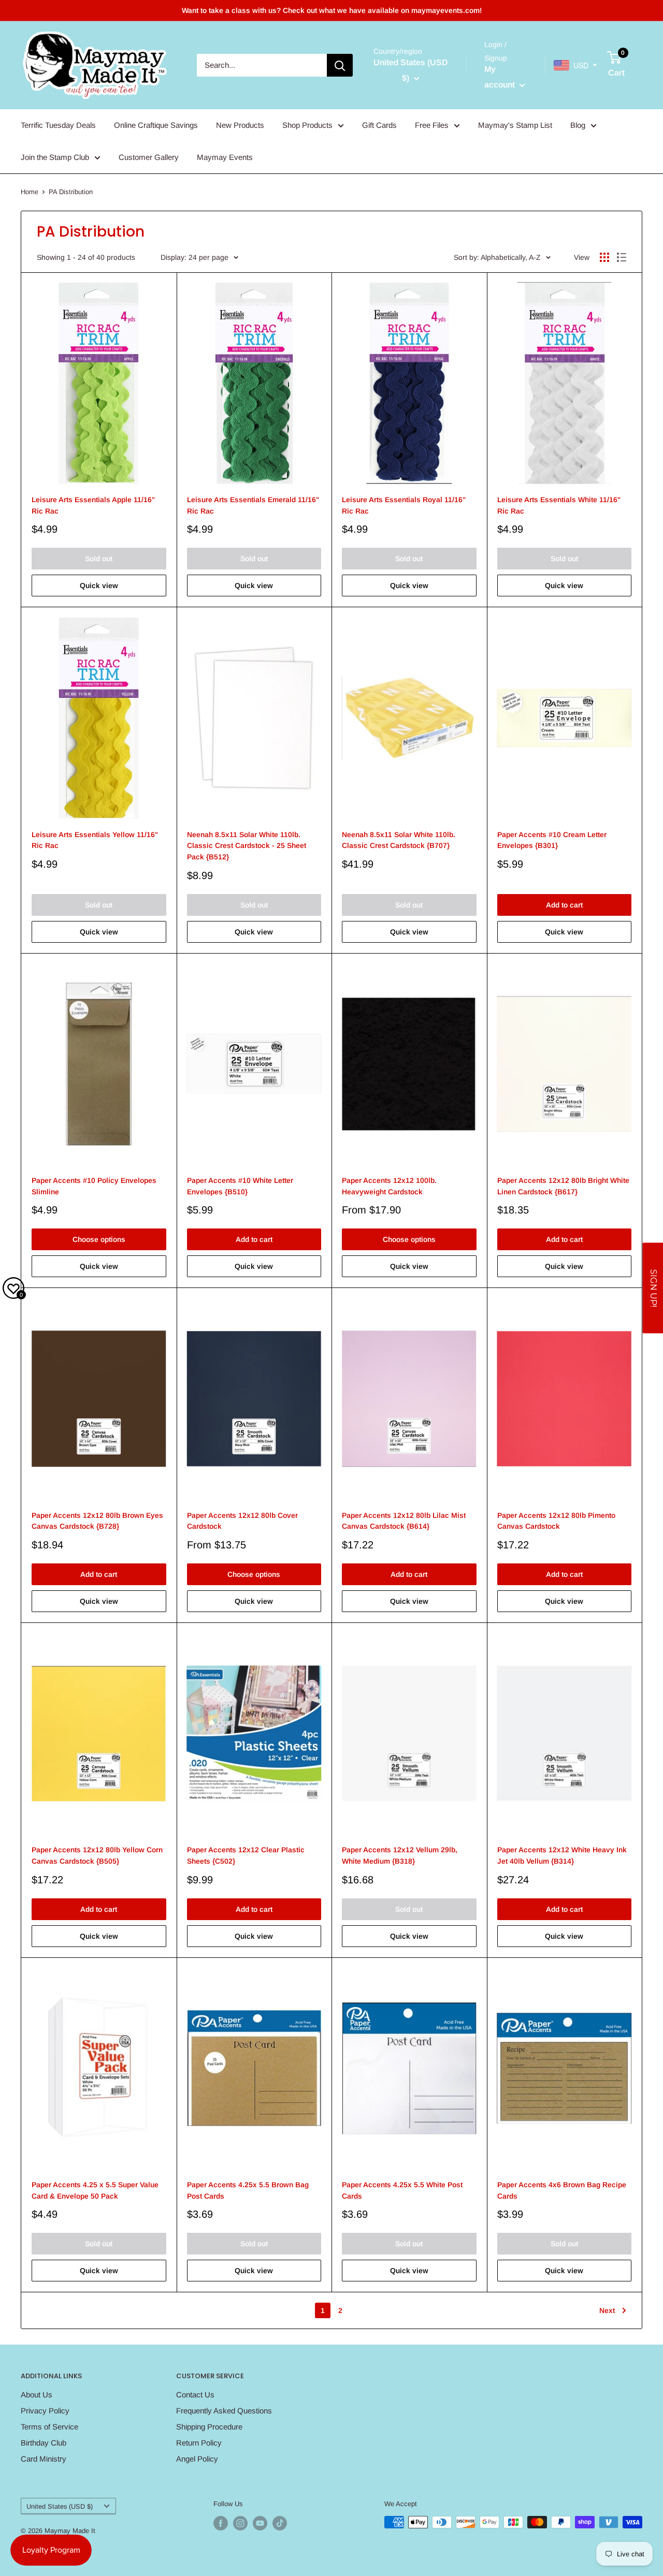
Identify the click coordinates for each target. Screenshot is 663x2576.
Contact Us (195, 2395)
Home (30, 192)
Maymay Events (225, 157)
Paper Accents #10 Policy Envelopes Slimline (94, 1186)
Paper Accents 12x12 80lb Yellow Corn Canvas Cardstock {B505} (97, 1855)
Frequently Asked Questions (224, 2411)
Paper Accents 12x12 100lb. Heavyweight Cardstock (389, 1186)
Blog (578, 125)
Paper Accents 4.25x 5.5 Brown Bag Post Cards (248, 2190)
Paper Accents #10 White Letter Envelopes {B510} (240, 1186)
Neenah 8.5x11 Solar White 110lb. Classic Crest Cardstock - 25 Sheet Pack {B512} (247, 846)
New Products (240, 125)
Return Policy (199, 2443)
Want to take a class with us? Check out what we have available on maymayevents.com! (332, 10)
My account (501, 77)
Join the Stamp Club (55, 157)
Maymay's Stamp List (515, 125)
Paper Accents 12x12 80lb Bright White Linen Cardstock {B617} (563, 1186)
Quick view (99, 586)
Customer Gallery (149, 157)
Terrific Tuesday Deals (58, 125)
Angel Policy (197, 2459)
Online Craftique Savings (156, 125)
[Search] (340, 65)
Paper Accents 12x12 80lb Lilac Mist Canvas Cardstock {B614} (404, 1521)
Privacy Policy (45, 2411)
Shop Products (307, 125)
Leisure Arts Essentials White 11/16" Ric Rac (559, 505)
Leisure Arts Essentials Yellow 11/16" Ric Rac (95, 840)
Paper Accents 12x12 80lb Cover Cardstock (242, 1521)
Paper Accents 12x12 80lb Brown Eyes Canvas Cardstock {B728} (97, 1521)
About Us (37, 2395)
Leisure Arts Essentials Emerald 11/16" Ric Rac (253, 505)
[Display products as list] (622, 257)
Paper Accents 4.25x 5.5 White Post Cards (402, 2190)
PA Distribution (71, 192)
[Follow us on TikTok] (280, 2523)
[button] (653, 1288)
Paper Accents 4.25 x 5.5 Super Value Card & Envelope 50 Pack (95, 2190)
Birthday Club (44, 2443)
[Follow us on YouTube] (260, 2523)
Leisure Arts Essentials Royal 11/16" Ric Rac (404, 505)
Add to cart (564, 905)
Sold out (99, 559)
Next (607, 2310)
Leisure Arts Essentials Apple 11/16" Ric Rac (93, 505)
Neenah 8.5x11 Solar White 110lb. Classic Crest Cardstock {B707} (399, 840)
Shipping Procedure (209, 2427)
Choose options (99, 1239)
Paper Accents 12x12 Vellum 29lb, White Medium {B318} (400, 1855)
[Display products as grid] (604, 257)
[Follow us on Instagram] (240, 2523)
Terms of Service (49, 2427)
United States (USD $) (60, 2506)
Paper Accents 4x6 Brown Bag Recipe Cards (562, 2190)
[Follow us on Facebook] (221, 2523)
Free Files (432, 125)
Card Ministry (44, 2459)
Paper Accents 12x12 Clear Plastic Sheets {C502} (246, 1855)
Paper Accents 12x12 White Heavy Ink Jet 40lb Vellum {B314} (562, 1855)
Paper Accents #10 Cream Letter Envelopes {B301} (552, 840)
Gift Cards (379, 125)
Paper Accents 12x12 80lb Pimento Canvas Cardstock (556, 1521)
